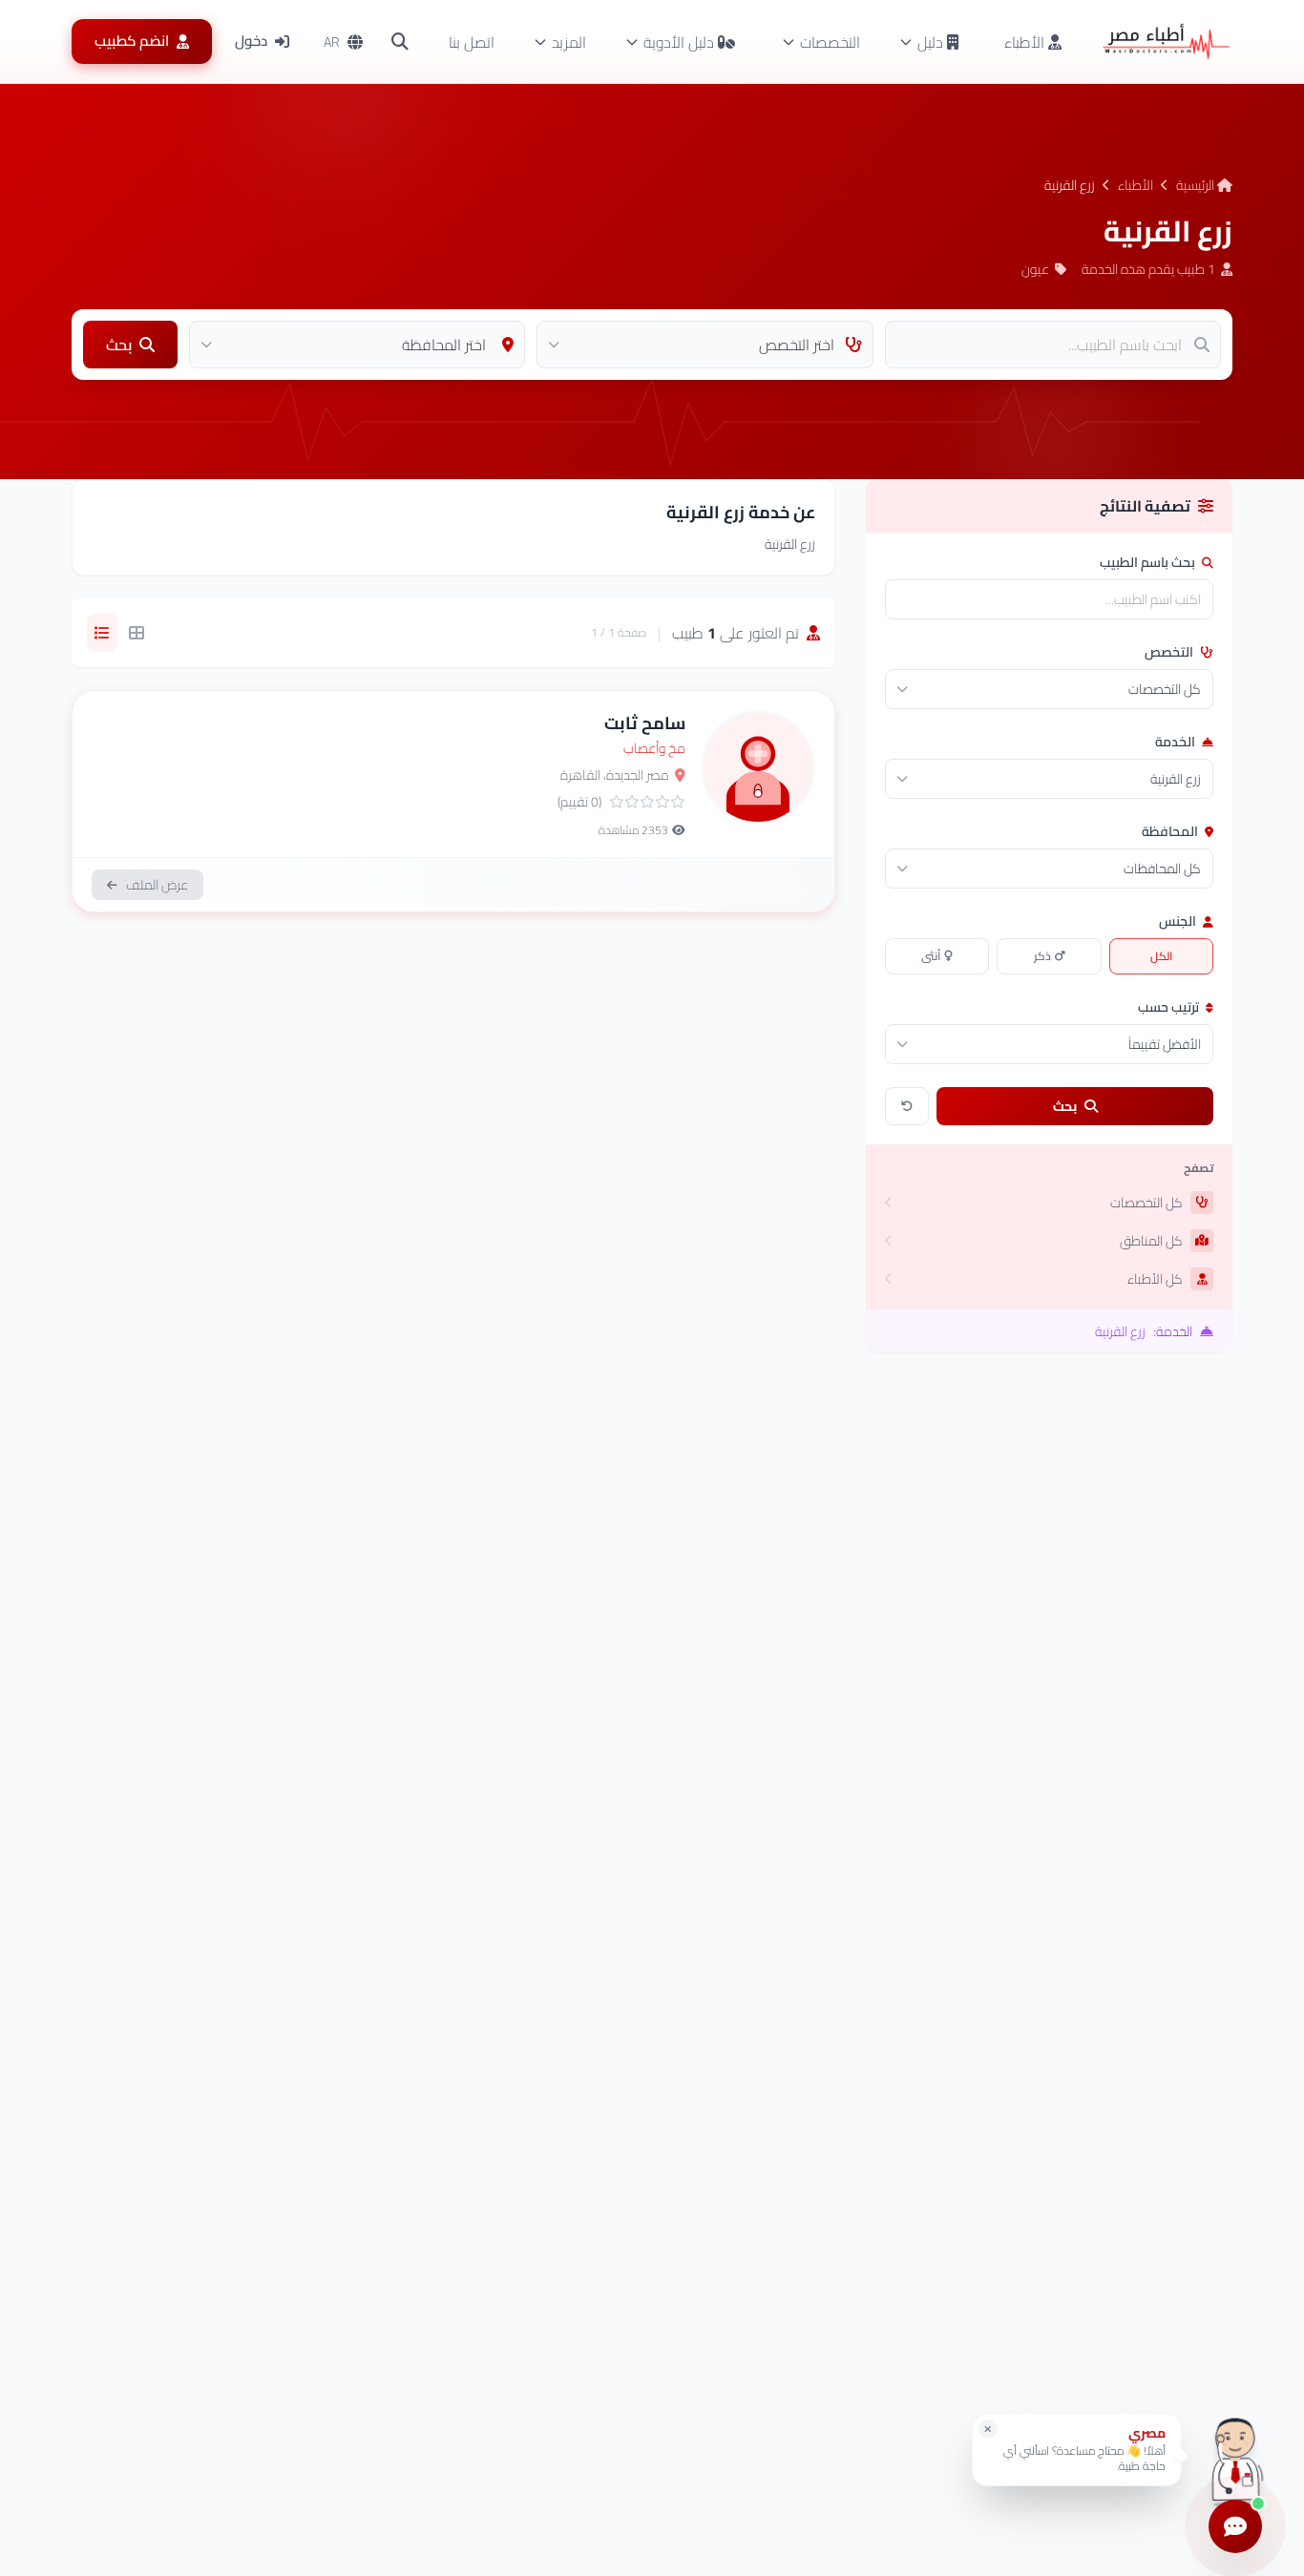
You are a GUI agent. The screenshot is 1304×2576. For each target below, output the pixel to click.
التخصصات (830, 42)
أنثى (931, 956)
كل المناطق (1151, 1241)
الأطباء (1026, 42)
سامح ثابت (645, 723)
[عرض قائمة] (102, 633)
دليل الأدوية (679, 42)
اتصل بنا (472, 42)
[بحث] (400, 42)
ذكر (1042, 956)
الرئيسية (1197, 185)
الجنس (1179, 921)
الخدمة (1177, 742)
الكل (1161, 956)
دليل (930, 42)
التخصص (1170, 652)
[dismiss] (988, 2429)
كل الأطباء (1155, 1279)
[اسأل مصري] (1235, 2456)
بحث (1065, 1106)
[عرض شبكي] (137, 633)
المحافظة (1171, 831)
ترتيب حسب (1170, 1007)
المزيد (569, 42)
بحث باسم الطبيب (1149, 562)
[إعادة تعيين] (907, 1106)
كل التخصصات (1146, 1203)
